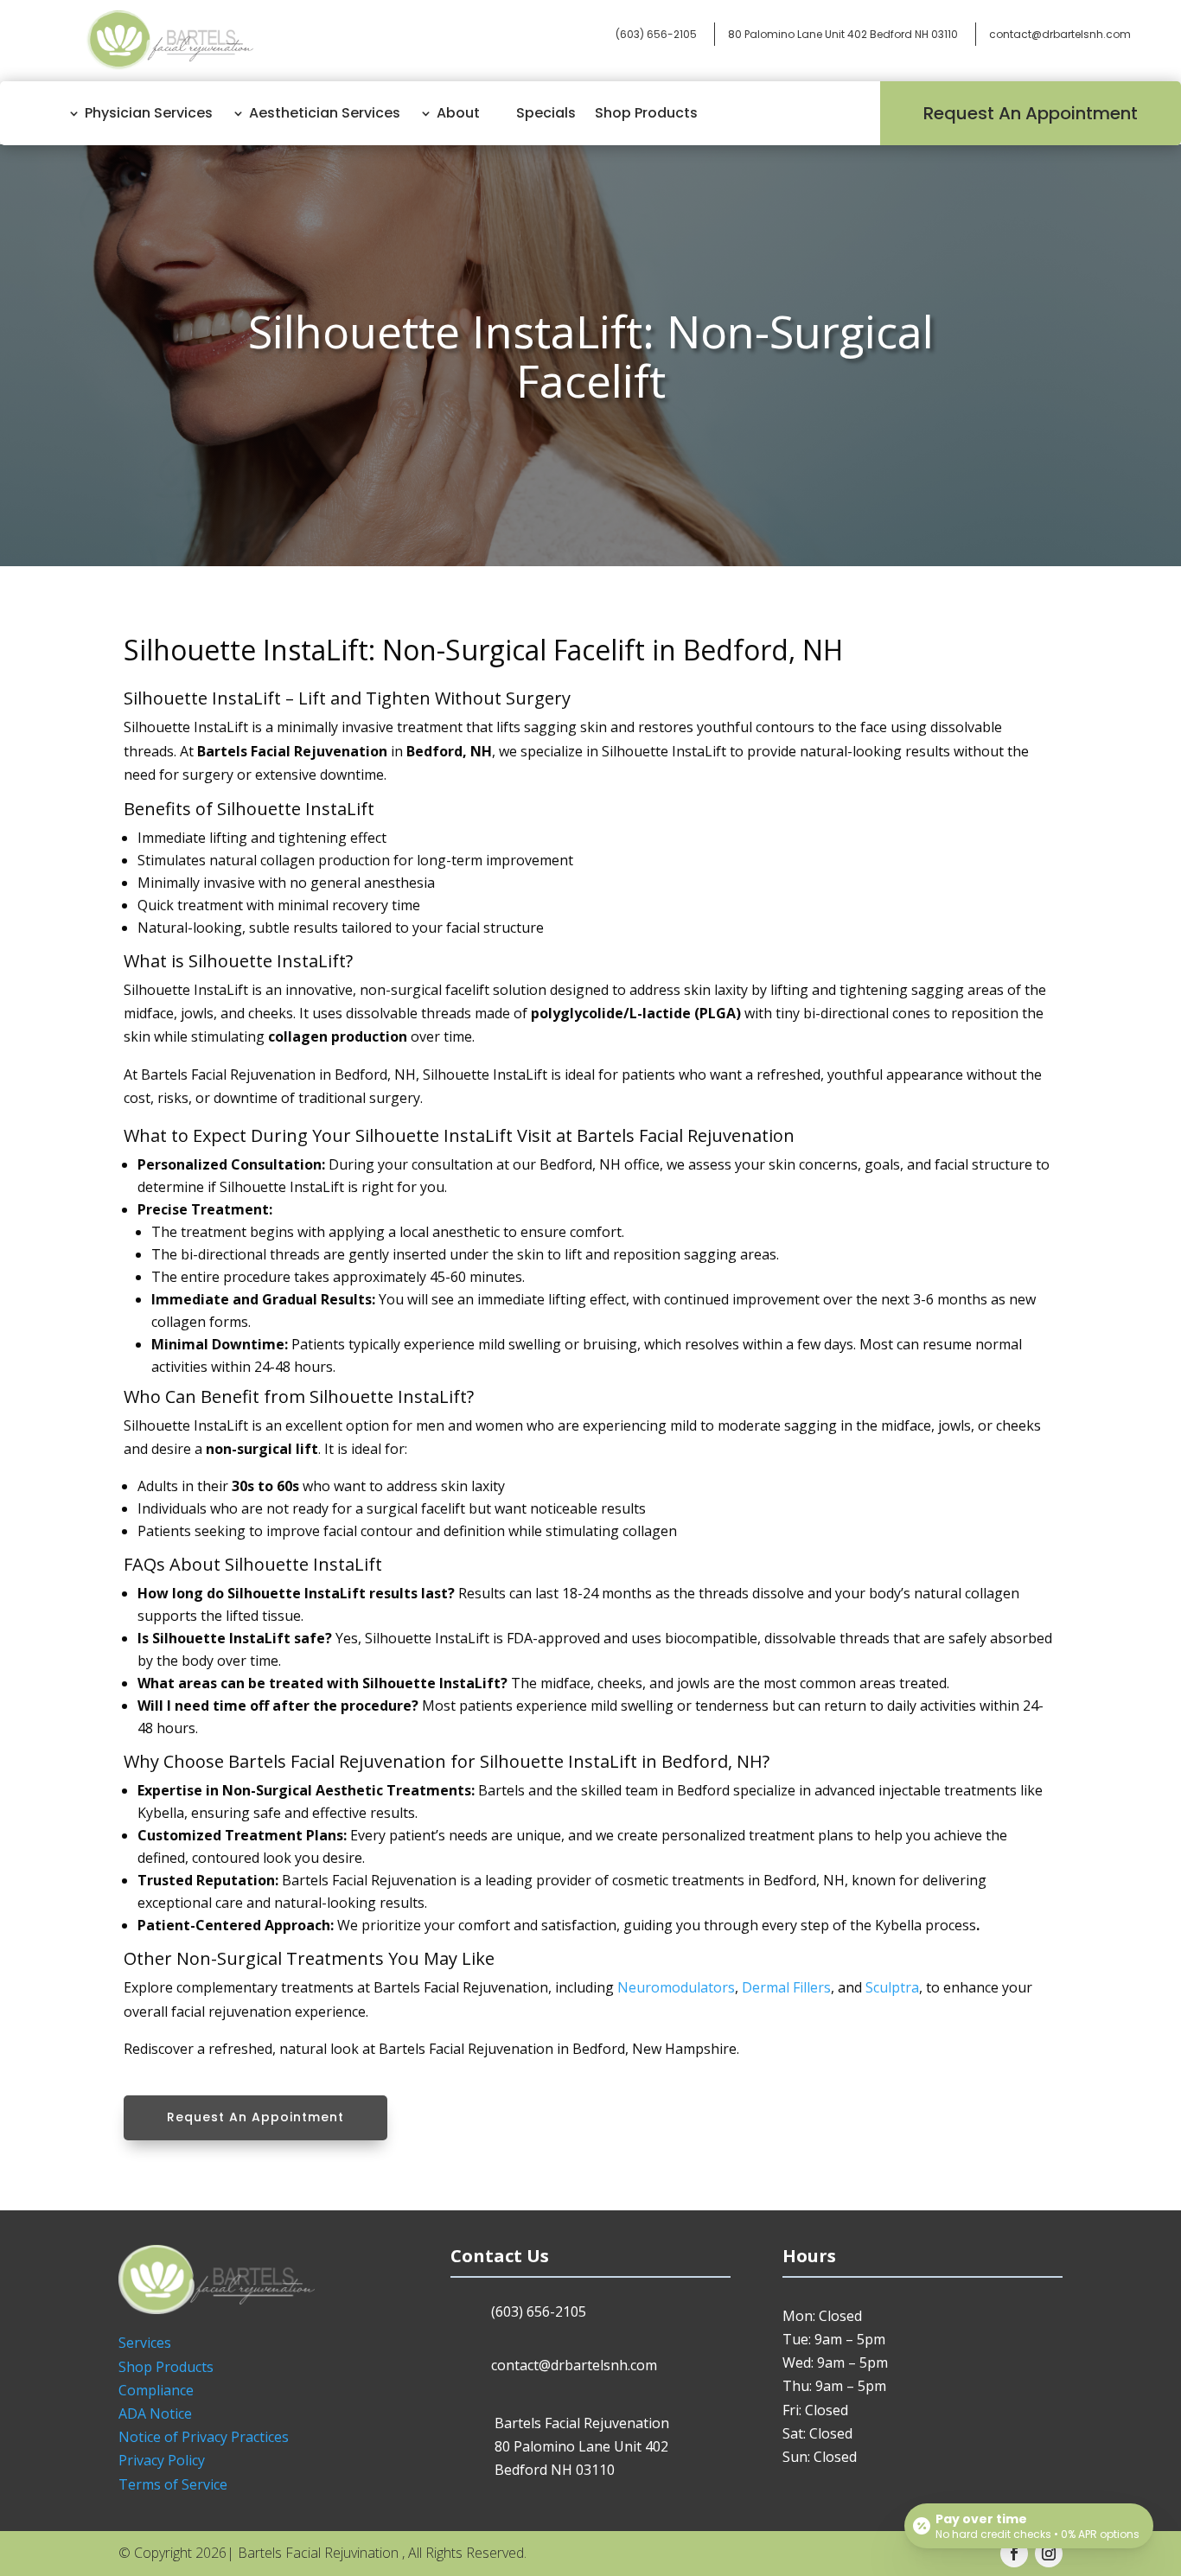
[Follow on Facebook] (1014, 2554)
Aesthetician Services (325, 113)
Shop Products (646, 113)
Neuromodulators (676, 1987)
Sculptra (892, 1987)
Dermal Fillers (786, 1987)
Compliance (156, 2390)
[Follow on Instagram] (1049, 2554)
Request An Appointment (1031, 113)
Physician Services (149, 113)
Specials (546, 113)
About (458, 113)
